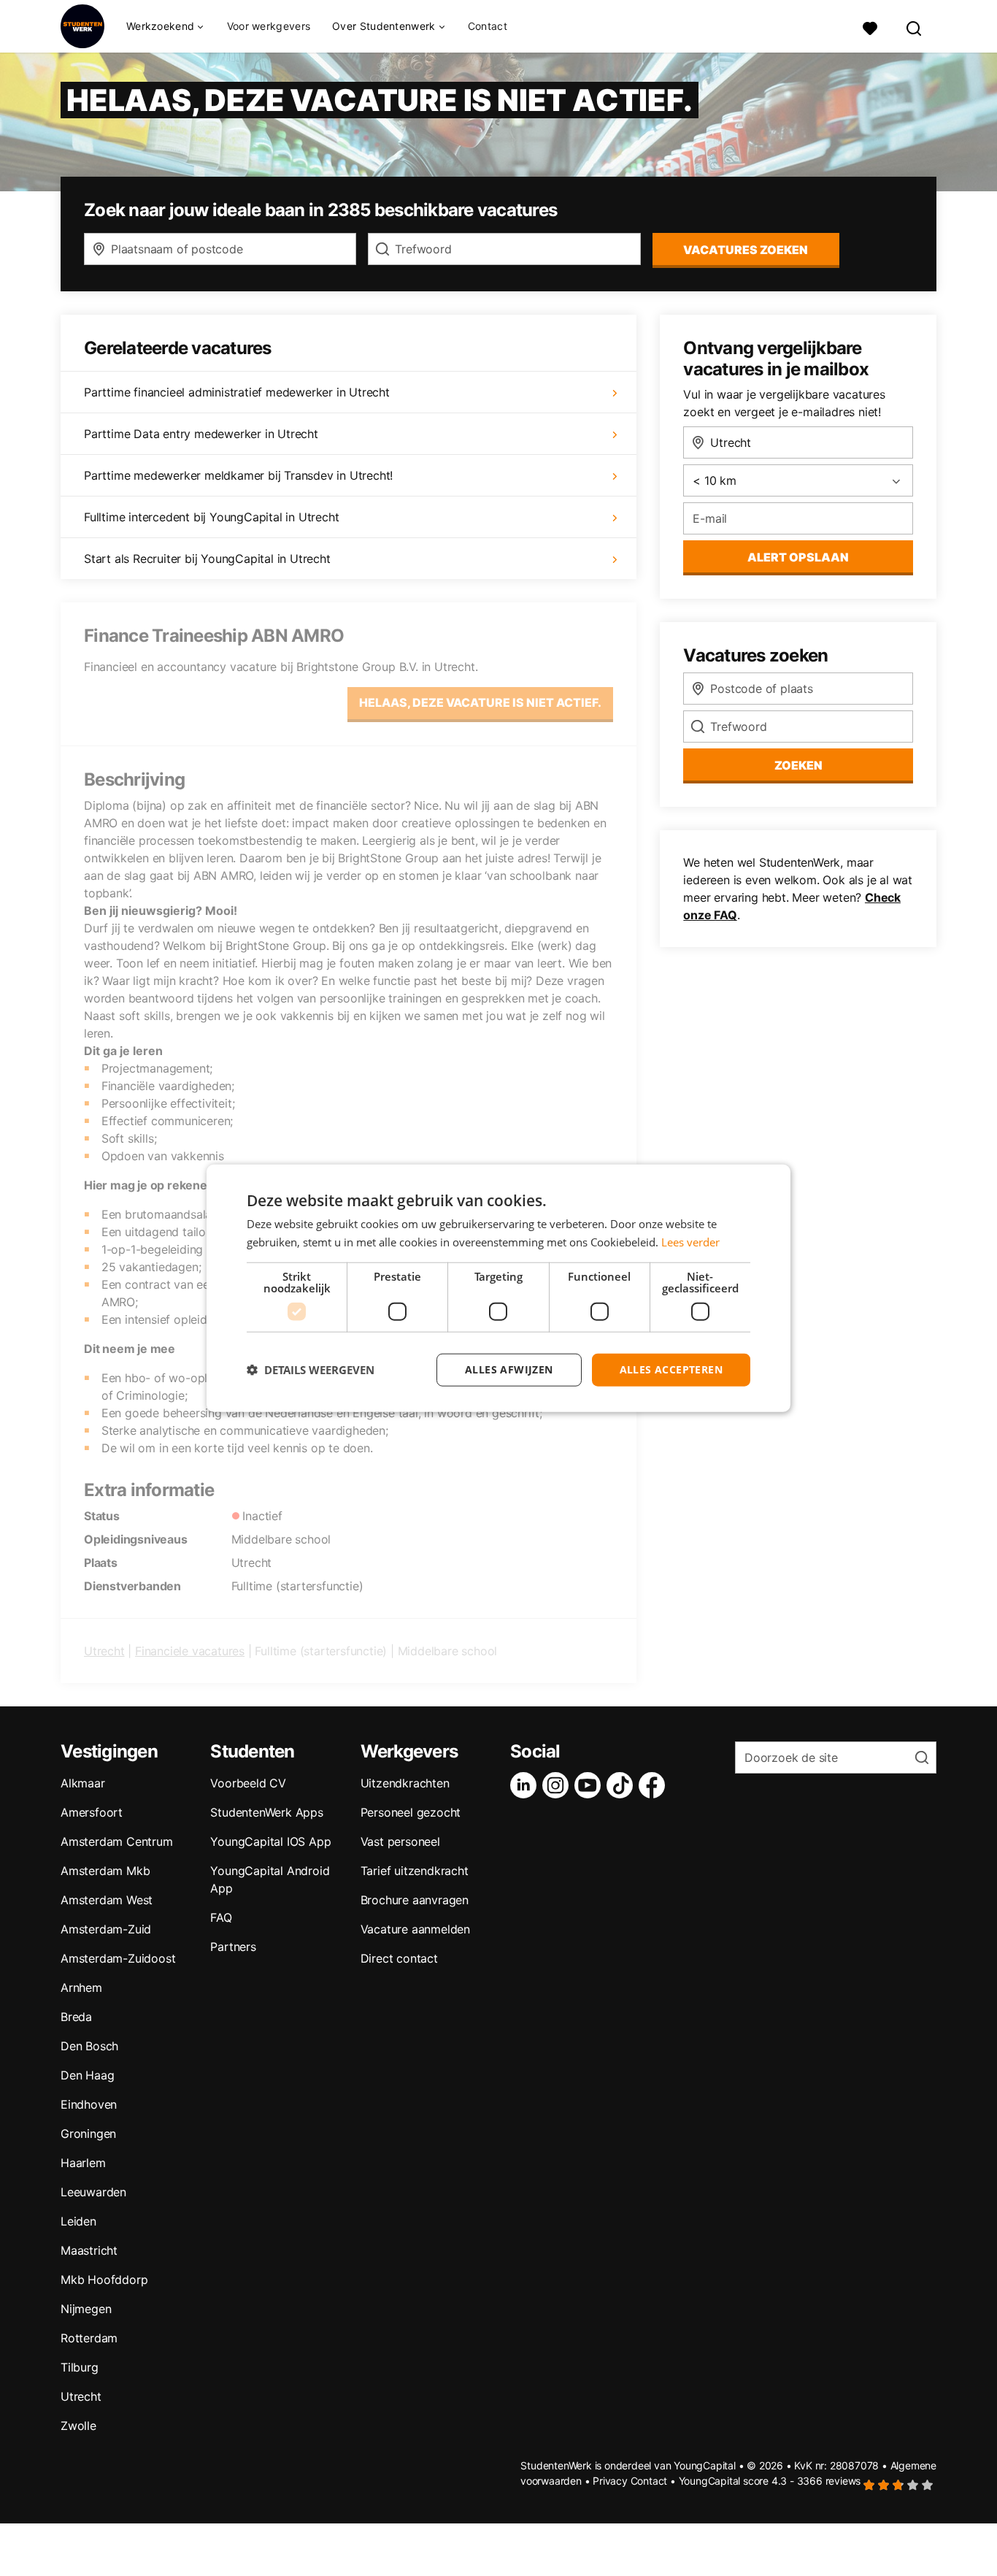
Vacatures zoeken (746, 250)
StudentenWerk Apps (266, 1812)
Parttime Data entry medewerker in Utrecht (201, 434)
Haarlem (83, 2163)
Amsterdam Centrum (117, 1841)
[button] (311, 1370)
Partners (233, 1947)
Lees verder (690, 1242)
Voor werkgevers (269, 26)
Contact (488, 26)
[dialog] (498, 1288)
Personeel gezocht (411, 1812)
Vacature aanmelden (415, 1929)
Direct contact (399, 1958)
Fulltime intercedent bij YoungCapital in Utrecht (211, 517)
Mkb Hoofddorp (104, 2280)
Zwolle (78, 2426)
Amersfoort (92, 1812)
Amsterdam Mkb (105, 1871)
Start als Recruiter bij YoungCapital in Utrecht (207, 559)
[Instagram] (558, 1785)
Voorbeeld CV (248, 1783)
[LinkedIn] (526, 1785)
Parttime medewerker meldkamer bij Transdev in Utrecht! (238, 475)
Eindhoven (89, 2104)
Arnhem (81, 1987)
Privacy (610, 2481)
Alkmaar (83, 1783)
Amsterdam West (107, 1900)
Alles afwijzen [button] (509, 1369)
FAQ (221, 1917)
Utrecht (104, 1651)
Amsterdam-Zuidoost (118, 1958)
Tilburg (80, 2367)
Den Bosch (89, 2046)
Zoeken (798, 765)
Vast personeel (400, 1841)
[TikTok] (623, 1785)
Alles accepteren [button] (671, 1369)
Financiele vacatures (190, 1651)
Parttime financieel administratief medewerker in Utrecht (237, 392)
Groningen (88, 2134)
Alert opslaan (798, 557)
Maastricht (89, 2250)
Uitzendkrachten (405, 1783)
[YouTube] (590, 1785)
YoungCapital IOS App (270, 1841)
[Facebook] (655, 1785)
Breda (76, 2017)
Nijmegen (86, 2309)
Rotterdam (89, 2338)
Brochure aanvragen (415, 1900)
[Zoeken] (915, 27)
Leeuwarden (93, 2192)
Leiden (78, 2221)
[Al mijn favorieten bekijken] (870, 27)
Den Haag (87, 2075)
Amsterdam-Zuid (106, 1929)
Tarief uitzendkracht (415, 1871)
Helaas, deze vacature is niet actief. (480, 702)
